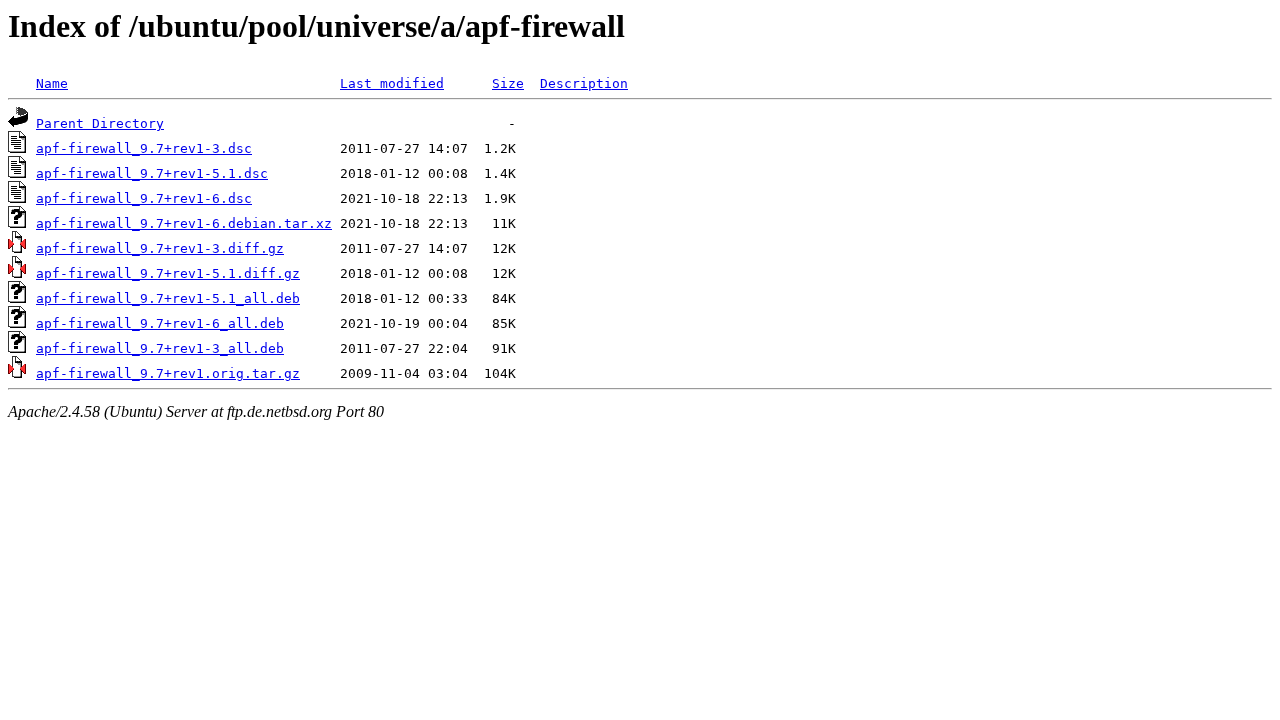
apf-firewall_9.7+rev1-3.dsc (144, 148)
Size (508, 83)
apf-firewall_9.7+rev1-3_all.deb (160, 348)
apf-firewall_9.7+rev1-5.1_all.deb (168, 298)
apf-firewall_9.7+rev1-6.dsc (144, 198)
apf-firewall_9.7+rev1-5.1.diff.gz (168, 273)
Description (584, 83)
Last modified (392, 83)
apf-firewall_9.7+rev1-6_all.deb (160, 323)
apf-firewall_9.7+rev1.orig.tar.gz (168, 373)
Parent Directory (100, 123)
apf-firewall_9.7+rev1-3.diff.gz (160, 248)
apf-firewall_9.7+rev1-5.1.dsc (152, 173)
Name (52, 83)
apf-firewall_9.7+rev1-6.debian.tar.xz (184, 223)
